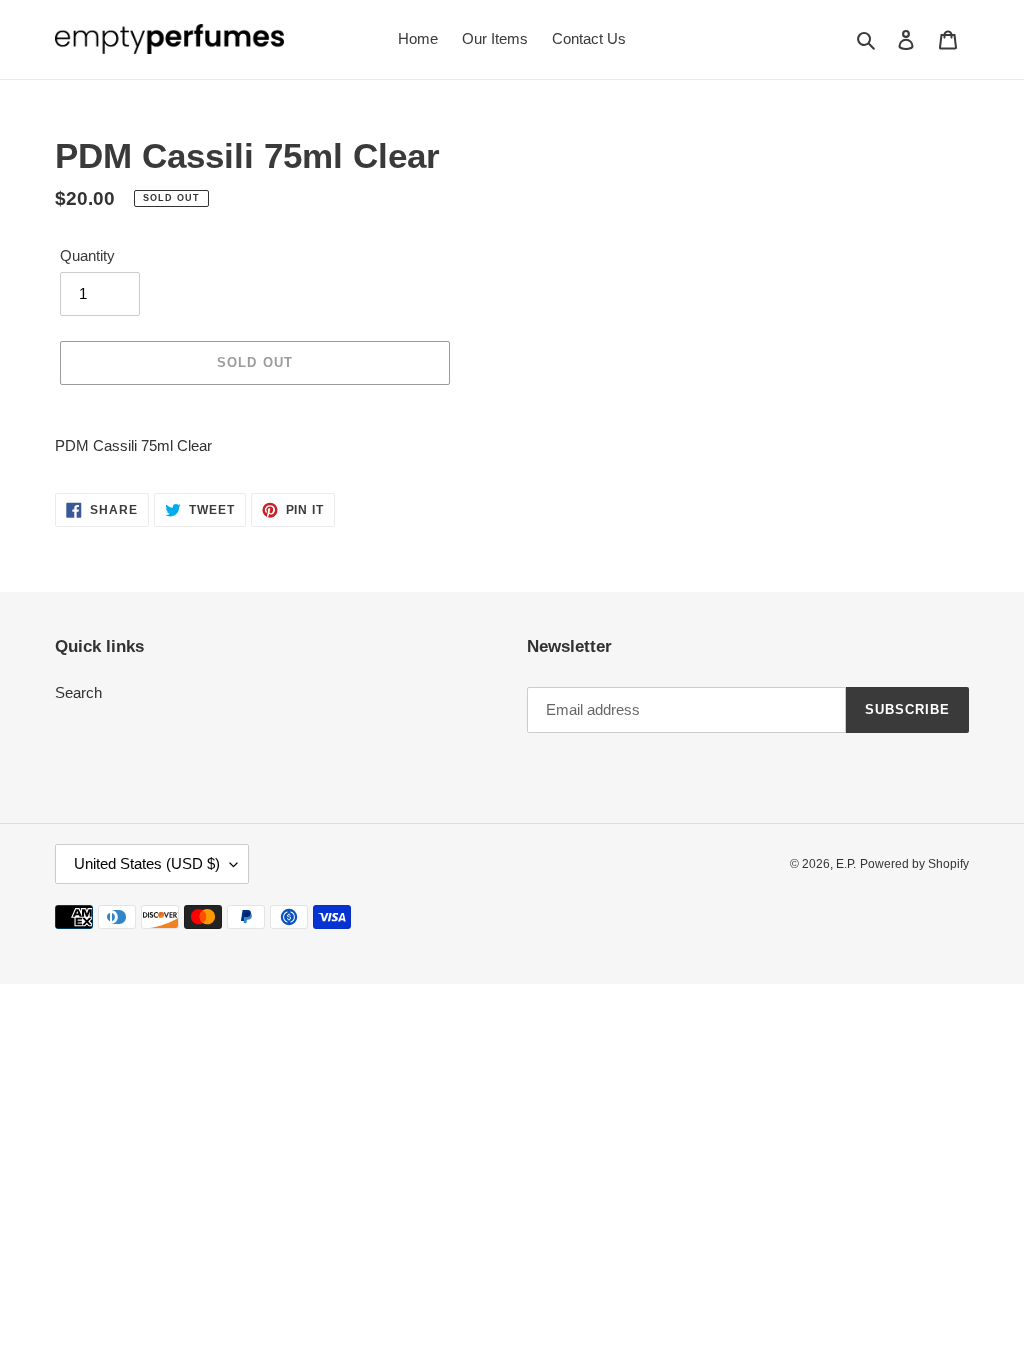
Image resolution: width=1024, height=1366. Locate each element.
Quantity (87, 255)
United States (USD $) (147, 863)
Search (78, 692)
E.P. (846, 864)
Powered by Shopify (914, 864)
